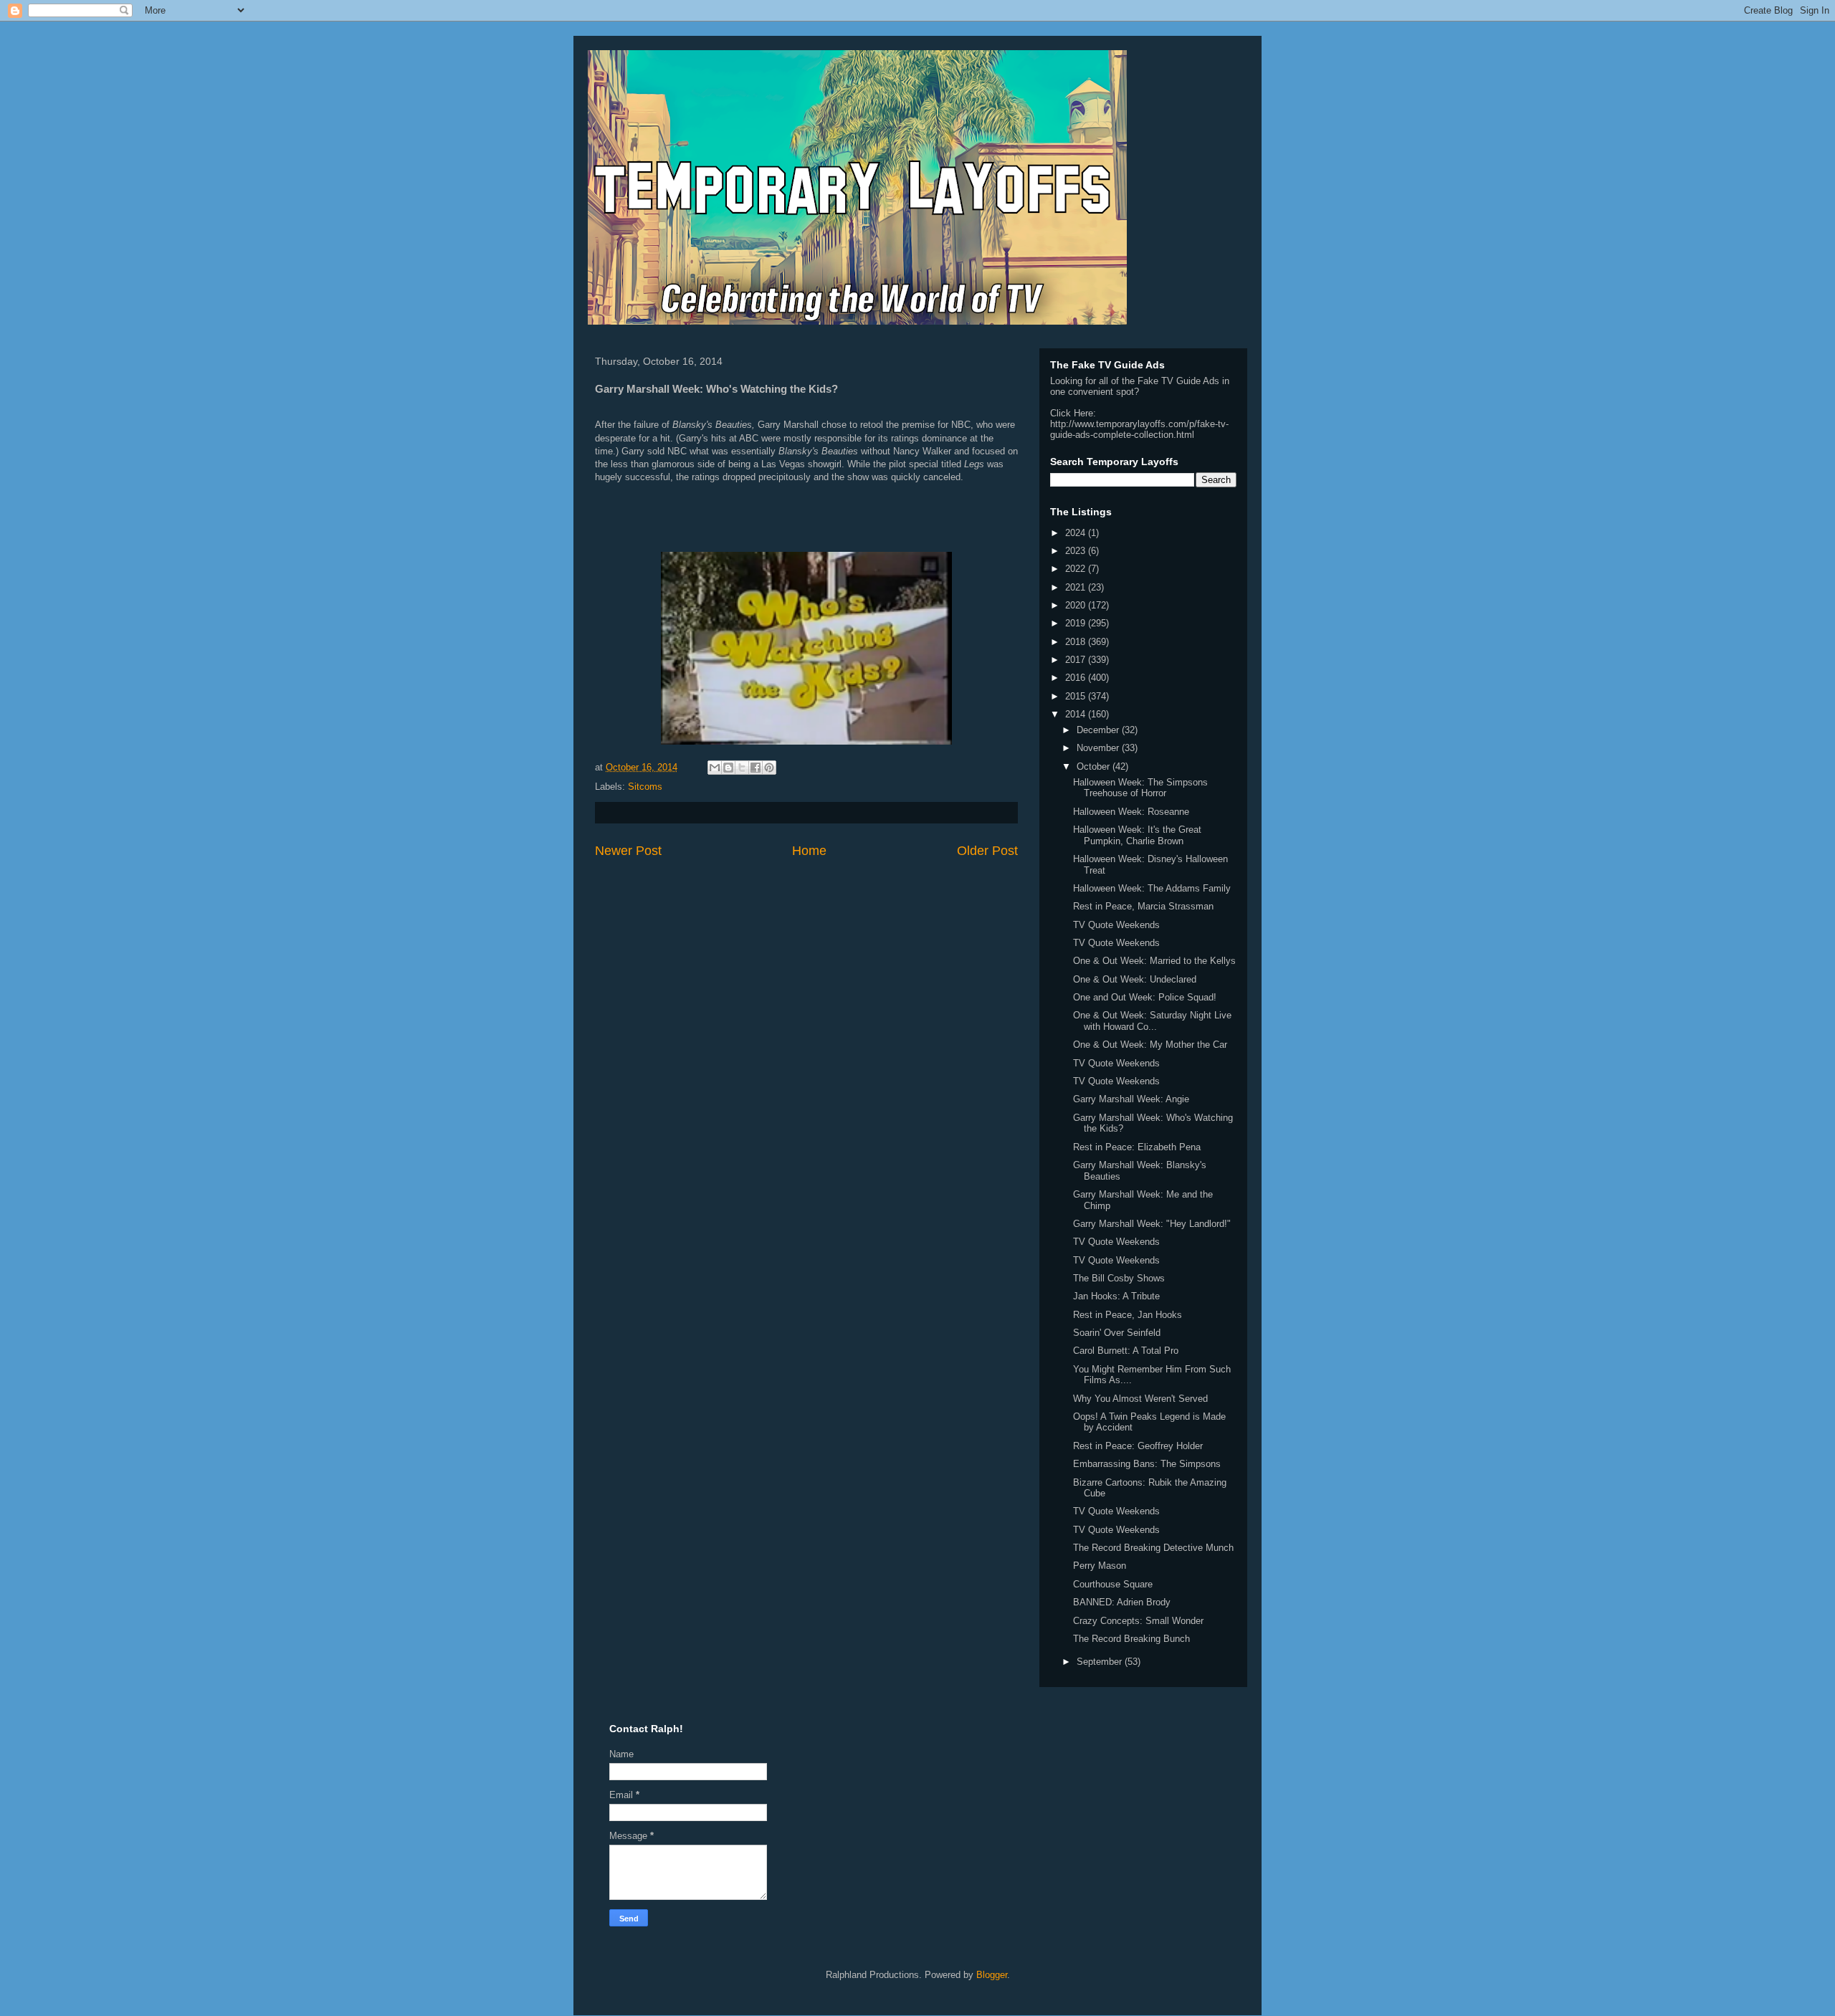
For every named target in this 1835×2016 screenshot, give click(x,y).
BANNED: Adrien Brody (1122, 1602)
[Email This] (715, 768)
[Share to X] (742, 768)
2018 (1077, 642)
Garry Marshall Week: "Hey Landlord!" (1152, 1224)
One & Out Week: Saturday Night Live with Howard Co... (1152, 1021)
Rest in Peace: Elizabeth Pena (1137, 1147)
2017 (1077, 660)
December (1099, 730)
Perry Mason (1100, 1566)
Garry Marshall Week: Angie (1131, 1099)
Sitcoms (645, 787)
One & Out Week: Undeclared (1135, 979)
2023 (1077, 551)
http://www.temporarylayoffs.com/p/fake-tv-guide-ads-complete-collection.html (1139, 429)
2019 (1077, 623)
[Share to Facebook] (756, 768)
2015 (1077, 696)
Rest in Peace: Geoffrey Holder (1138, 1446)
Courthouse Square (1113, 1584)
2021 (1077, 587)
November (1099, 748)
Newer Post (628, 851)
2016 (1077, 678)
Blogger (992, 1975)
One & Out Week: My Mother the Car (1150, 1045)
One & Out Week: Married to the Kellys (1154, 961)
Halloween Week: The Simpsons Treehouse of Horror (1140, 788)
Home (809, 851)
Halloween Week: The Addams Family (1152, 888)
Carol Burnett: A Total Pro (1126, 1351)
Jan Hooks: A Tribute (1116, 1296)
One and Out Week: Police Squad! (1145, 997)
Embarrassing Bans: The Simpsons (1147, 1464)
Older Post (987, 851)
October (1095, 766)
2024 (1077, 533)
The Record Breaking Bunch (1131, 1639)
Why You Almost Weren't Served (1140, 1399)
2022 (1077, 569)
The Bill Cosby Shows (1119, 1278)
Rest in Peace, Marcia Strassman (1143, 906)
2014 (1077, 714)
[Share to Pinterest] (769, 768)
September (1101, 1662)
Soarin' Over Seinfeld (1117, 1333)
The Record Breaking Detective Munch (1153, 1548)
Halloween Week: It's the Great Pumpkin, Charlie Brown (1137, 835)
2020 (1077, 605)
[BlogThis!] (728, 768)
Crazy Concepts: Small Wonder (1138, 1621)
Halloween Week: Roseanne (1131, 812)
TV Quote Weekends (1116, 925)
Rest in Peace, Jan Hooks (1128, 1315)
